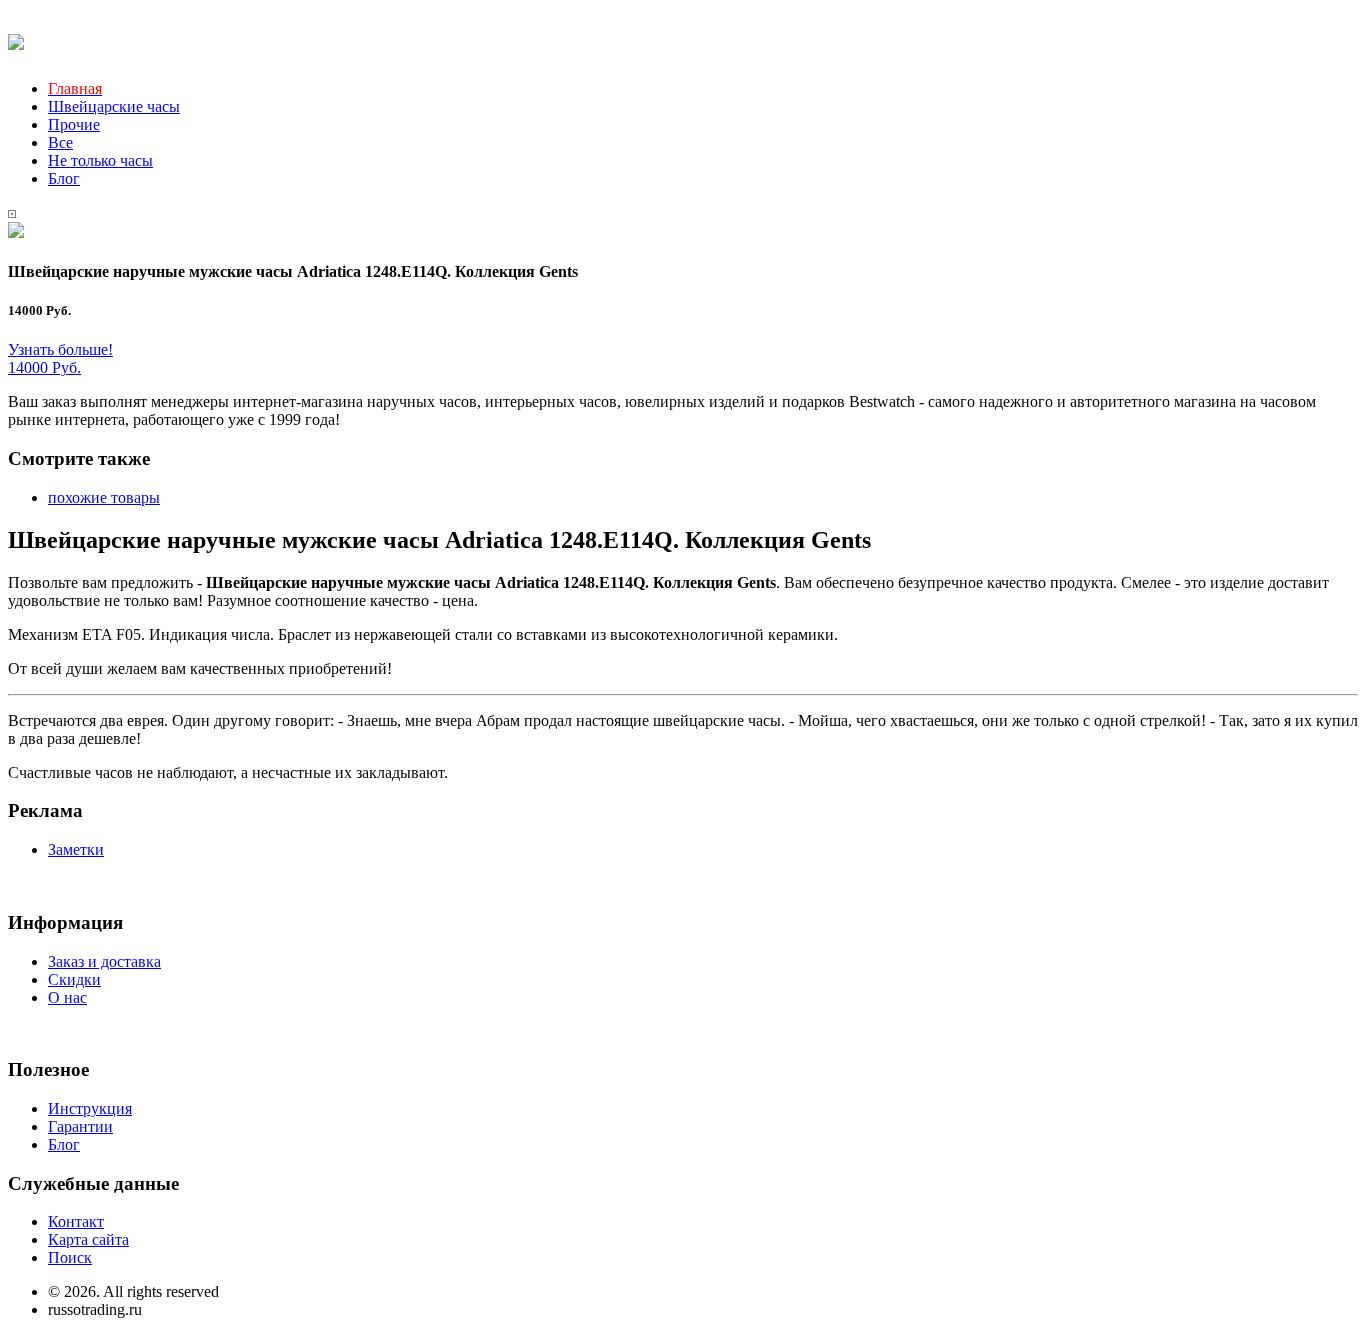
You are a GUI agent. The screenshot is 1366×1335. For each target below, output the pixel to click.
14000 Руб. (44, 367)
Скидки (74, 979)
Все (60, 142)
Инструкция (90, 1108)
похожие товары (104, 497)
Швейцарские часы (114, 106)
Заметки (76, 849)
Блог (64, 178)
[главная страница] (16, 39)
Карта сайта (88, 1239)
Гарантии (80, 1126)
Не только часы (100, 160)
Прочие (74, 124)
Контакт (76, 1221)
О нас (67, 997)
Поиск (70, 1257)
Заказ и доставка (104, 961)
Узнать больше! (60, 349)
